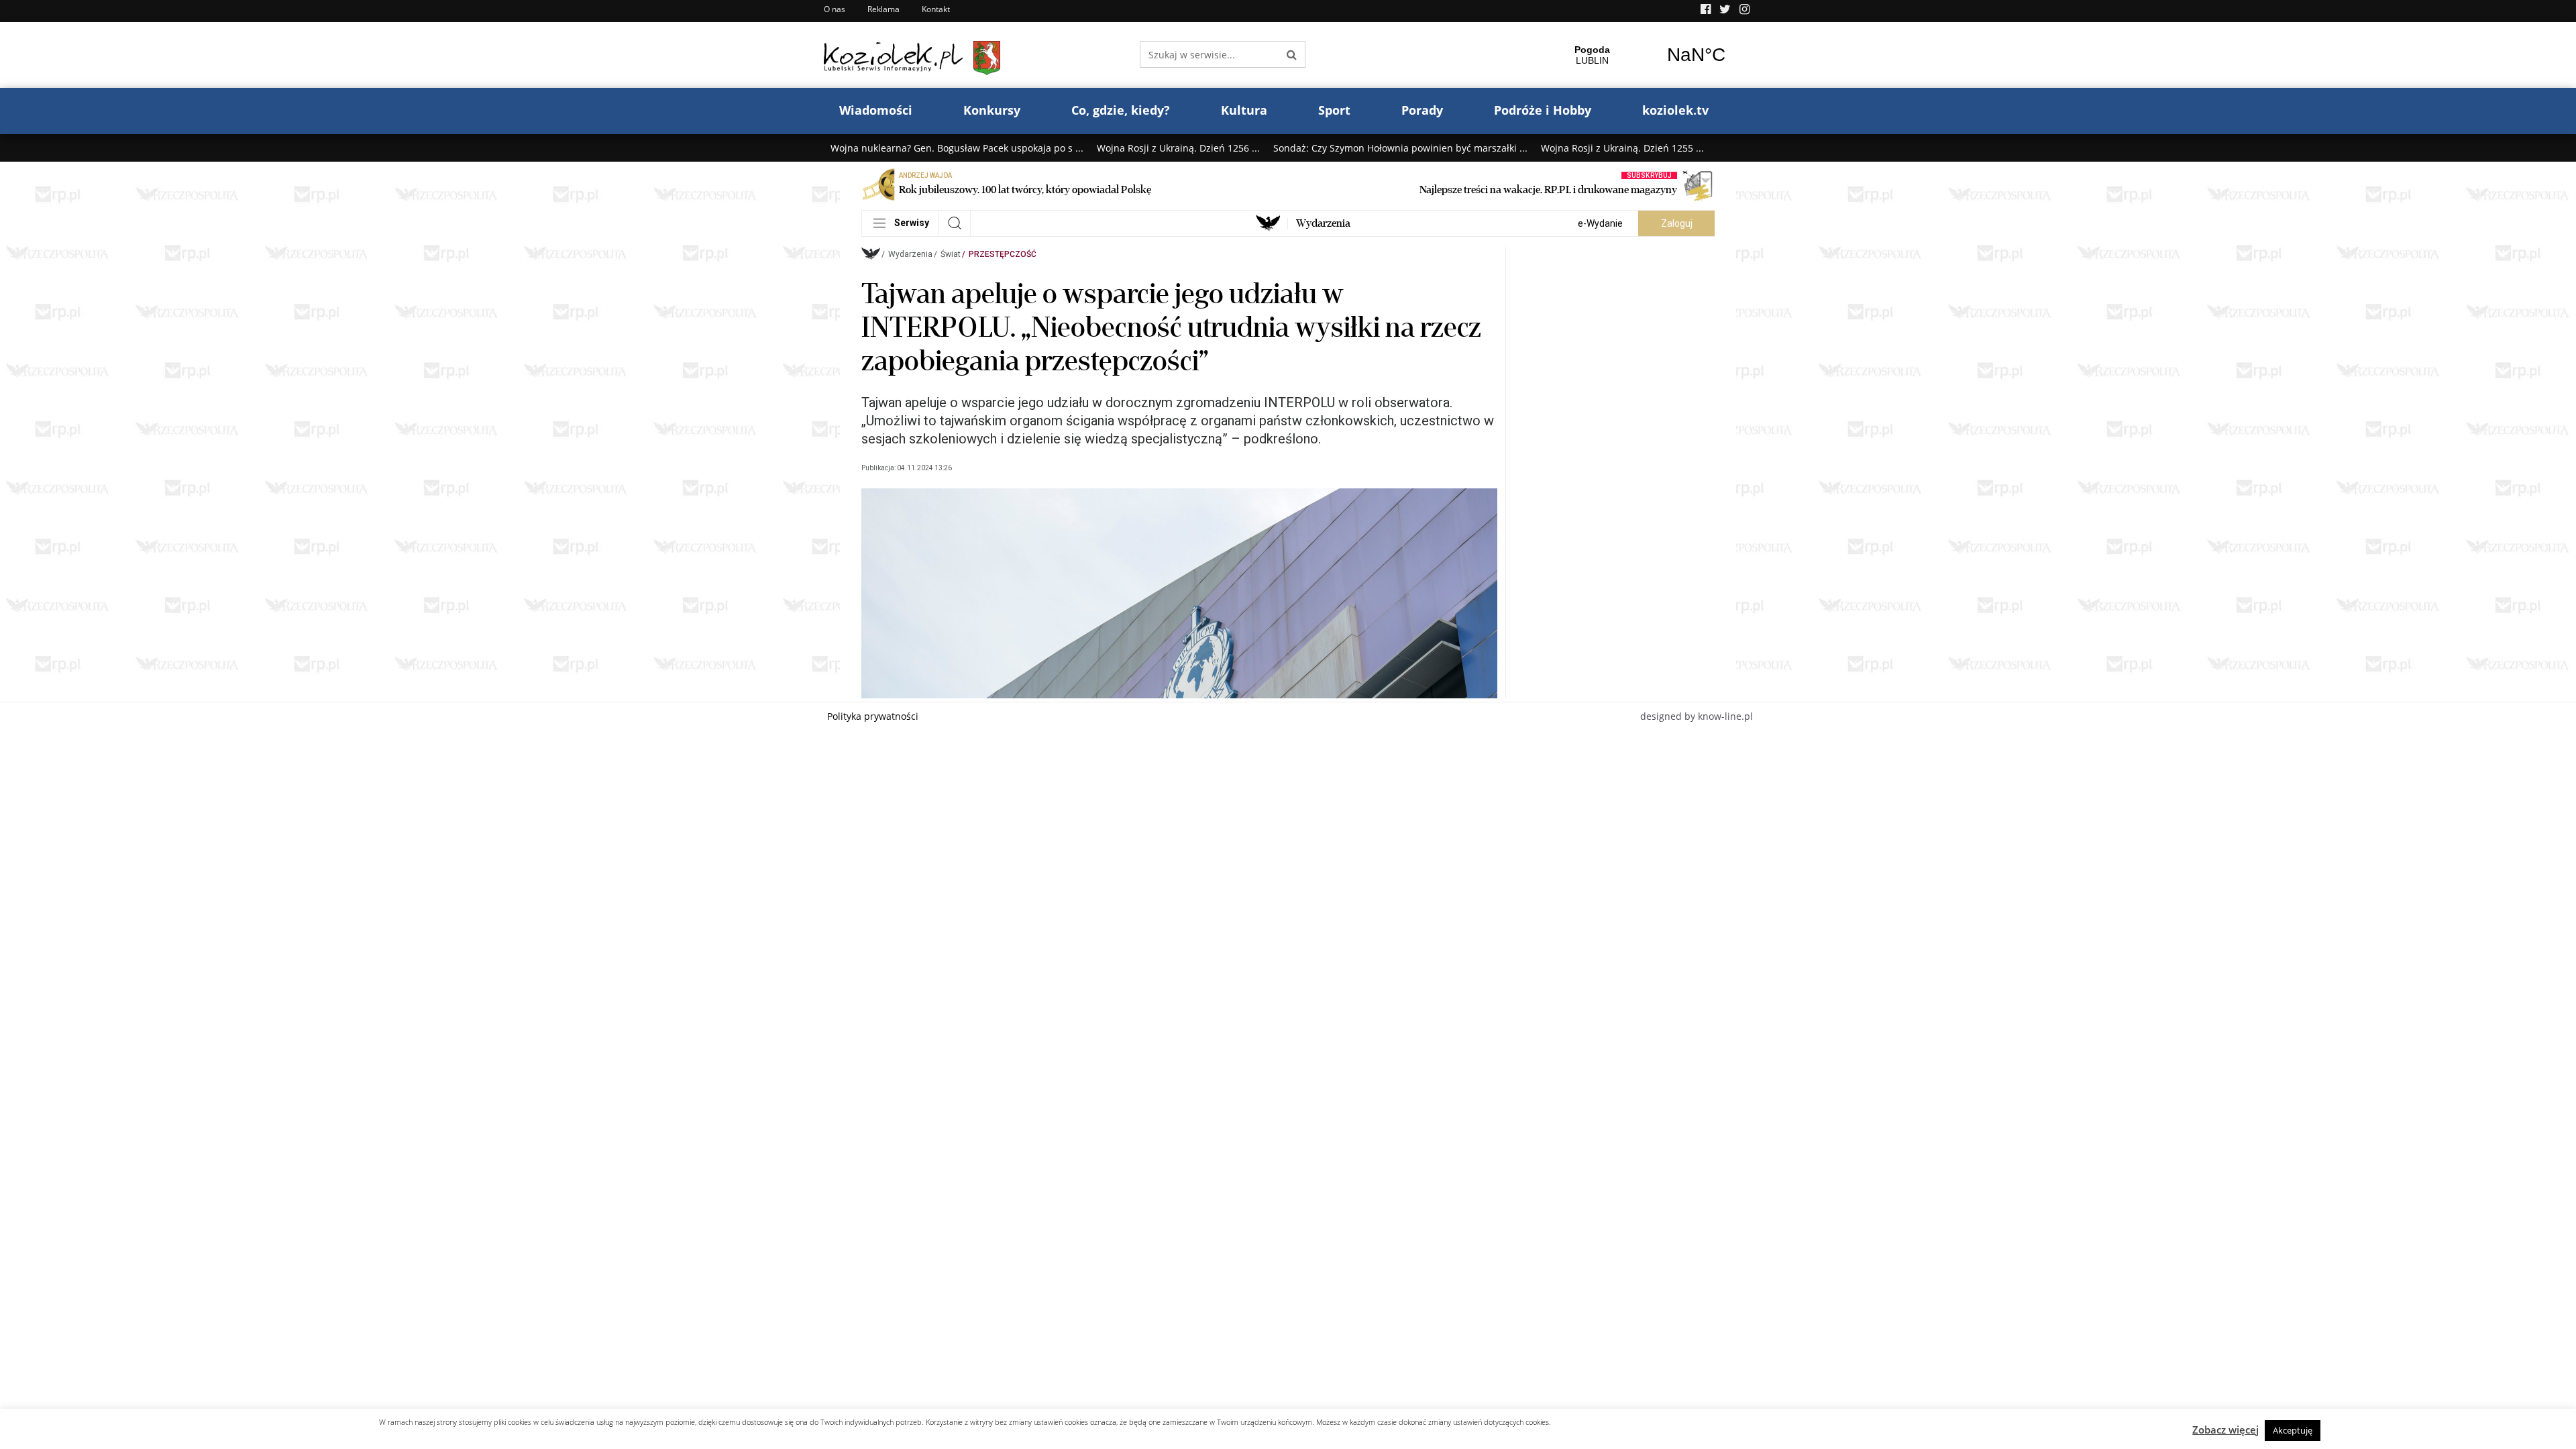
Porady (1422, 110)
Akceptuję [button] (2293, 1430)
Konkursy (992, 110)
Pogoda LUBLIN (1644, 55)
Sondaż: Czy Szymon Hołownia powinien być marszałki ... (1400, 148)
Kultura (1244, 110)
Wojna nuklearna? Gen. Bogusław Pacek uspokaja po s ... (957, 148)
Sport (1334, 110)
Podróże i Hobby (1543, 110)
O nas (835, 9)
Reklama (883, 9)
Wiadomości (876, 110)
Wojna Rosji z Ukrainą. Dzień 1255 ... (1622, 148)
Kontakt (936, 9)
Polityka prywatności (873, 716)
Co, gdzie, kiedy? (1121, 110)
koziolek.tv (1675, 110)
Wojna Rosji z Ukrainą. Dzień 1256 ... (1178, 148)
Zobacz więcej (2225, 1430)
